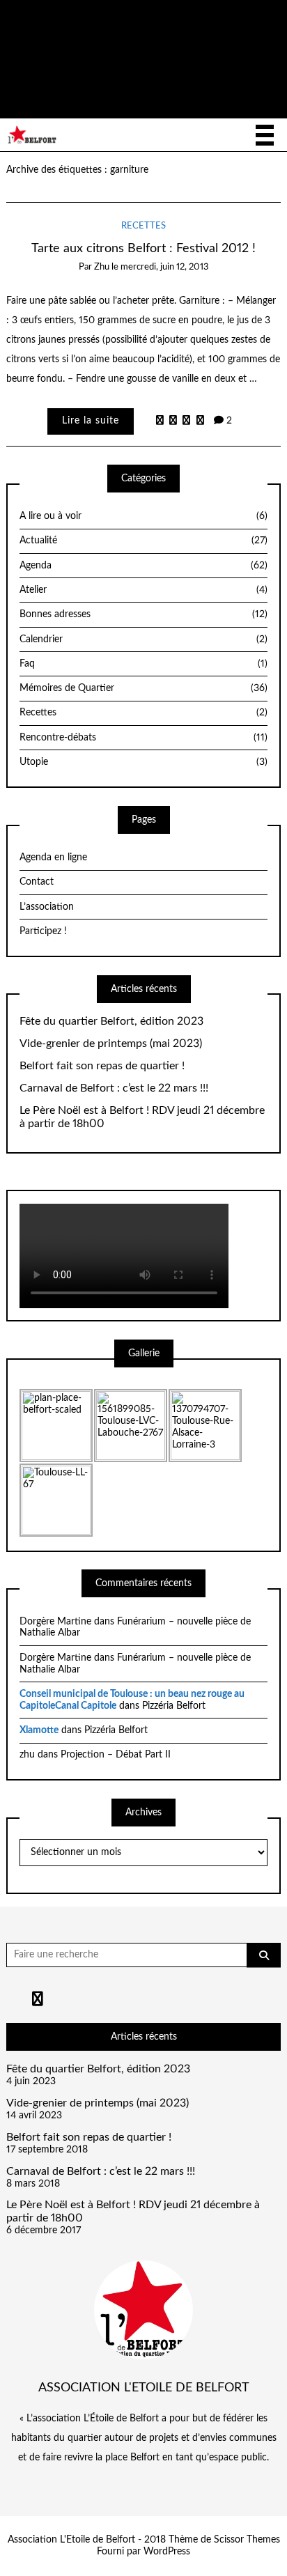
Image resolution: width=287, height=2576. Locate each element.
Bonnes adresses (143, 614)
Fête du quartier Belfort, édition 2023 (111, 1021)
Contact (37, 882)
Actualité (143, 541)
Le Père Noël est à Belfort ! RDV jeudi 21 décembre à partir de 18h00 (142, 1117)
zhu (102, 267)
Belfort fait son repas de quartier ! (102, 1066)
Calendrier (143, 639)
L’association (47, 907)
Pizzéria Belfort (174, 1706)
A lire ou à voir (143, 516)
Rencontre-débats (143, 738)
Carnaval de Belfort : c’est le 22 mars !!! (114, 1088)
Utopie (143, 762)
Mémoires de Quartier (143, 688)
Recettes (143, 226)
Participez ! (43, 931)
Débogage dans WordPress (222, 77)
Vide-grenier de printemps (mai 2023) (111, 1043)
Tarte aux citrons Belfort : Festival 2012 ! (143, 248)
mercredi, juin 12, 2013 (165, 267)
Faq (143, 664)
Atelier (143, 590)
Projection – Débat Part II (116, 1755)
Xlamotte (39, 1730)
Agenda (143, 566)
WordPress (167, 2552)
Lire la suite (91, 421)
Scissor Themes (247, 2540)
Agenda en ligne (53, 858)
